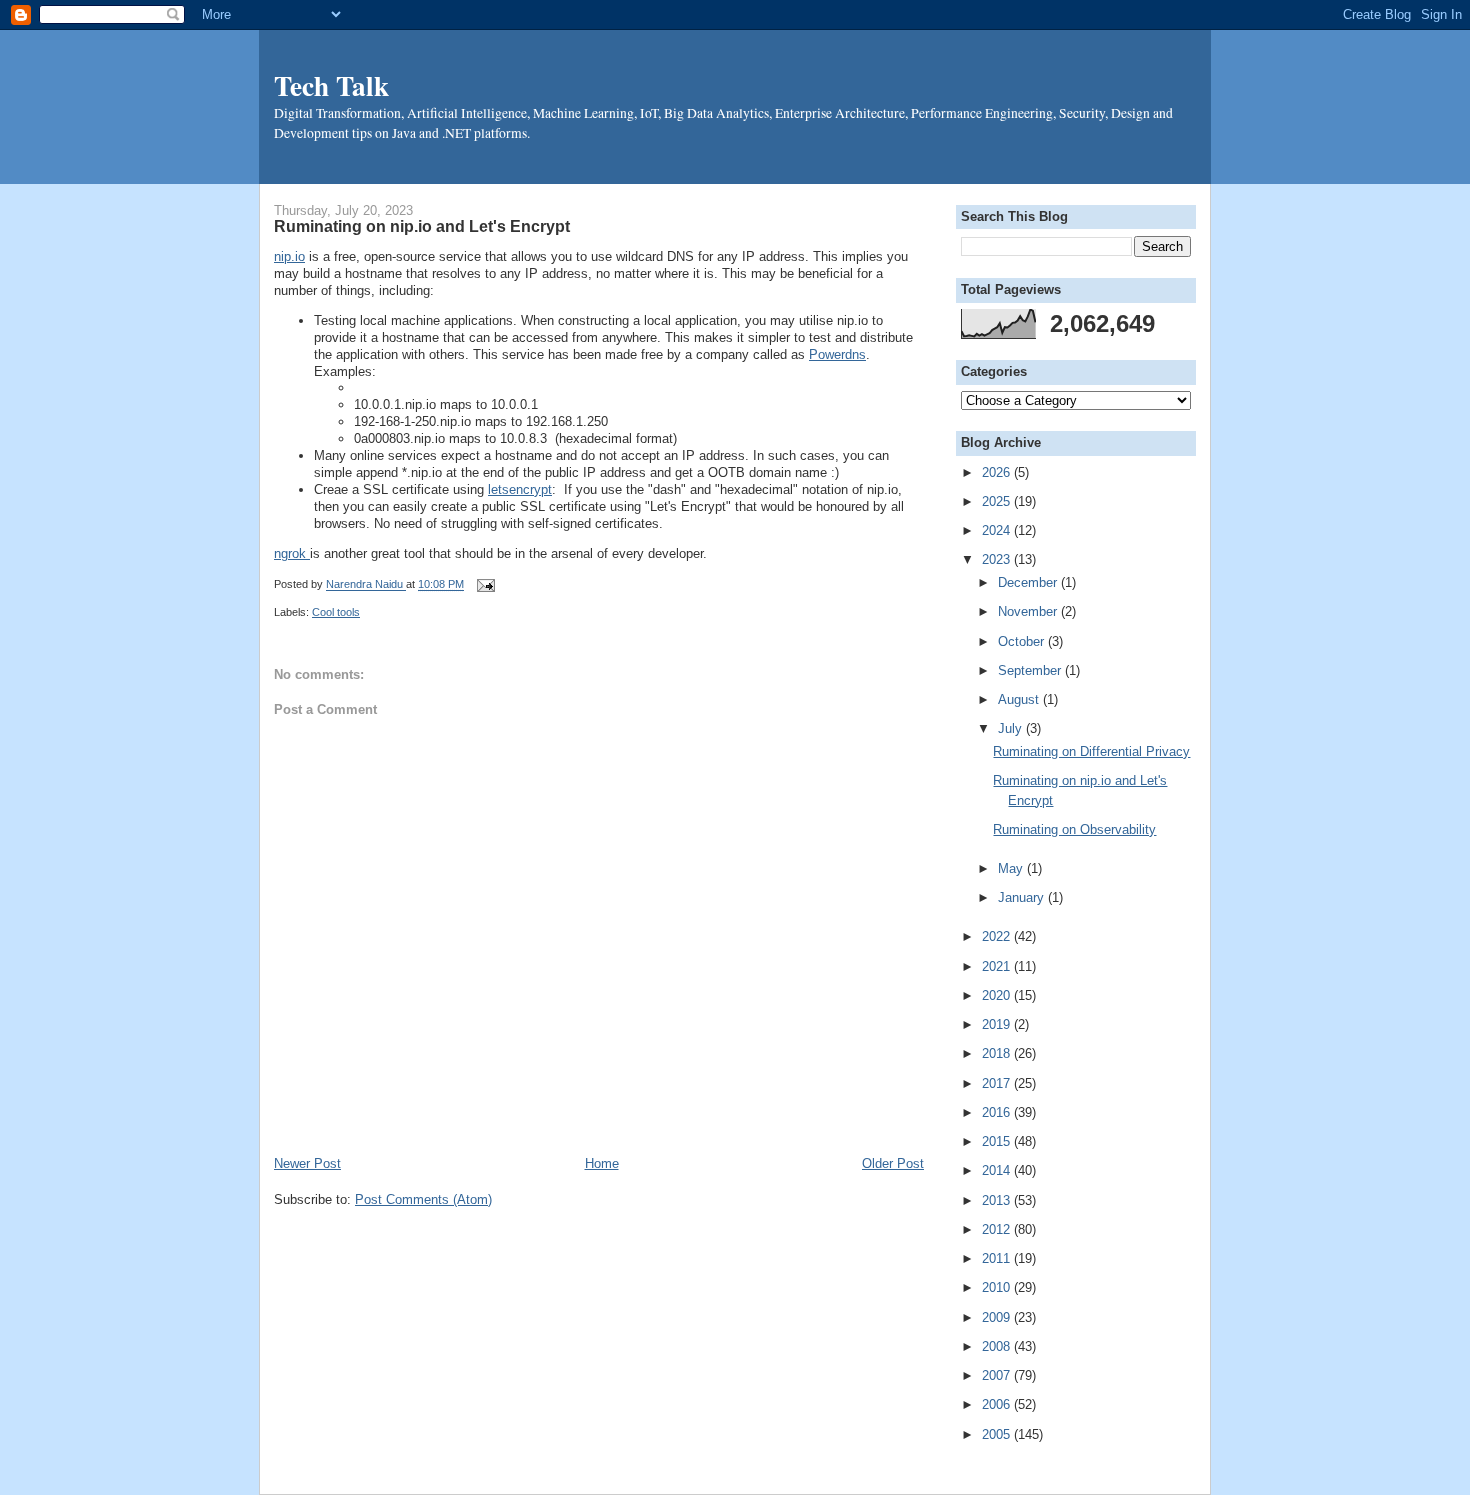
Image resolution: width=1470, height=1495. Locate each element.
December (1029, 582)
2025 (998, 501)
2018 (998, 1053)
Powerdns (837, 354)
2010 (998, 1287)
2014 (998, 1170)
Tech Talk (331, 85)
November (1029, 611)
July (1012, 728)
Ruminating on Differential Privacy (1091, 751)
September (1031, 670)
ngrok (292, 553)
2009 (998, 1317)
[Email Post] (483, 585)
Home (602, 1163)
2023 (998, 559)
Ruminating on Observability (1074, 829)
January (1023, 897)
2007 (998, 1375)
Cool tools (336, 612)
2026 (998, 472)
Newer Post (307, 1163)
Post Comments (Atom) (423, 1199)
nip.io (289, 256)
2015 (998, 1141)
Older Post (893, 1163)
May (1012, 868)
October (1023, 641)
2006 (998, 1404)
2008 (998, 1346)
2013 (998, 1200)
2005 (998, 1434)
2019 (998, 1024)
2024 (998, 530)
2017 (998, 1083)
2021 (998, 966)
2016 (998, 1112)
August (1020, 699)
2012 (998, 1229)
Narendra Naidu (366, 585)
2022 (998, 936)
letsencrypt (520, 489)
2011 (998, 1258)
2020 (998, 995)
